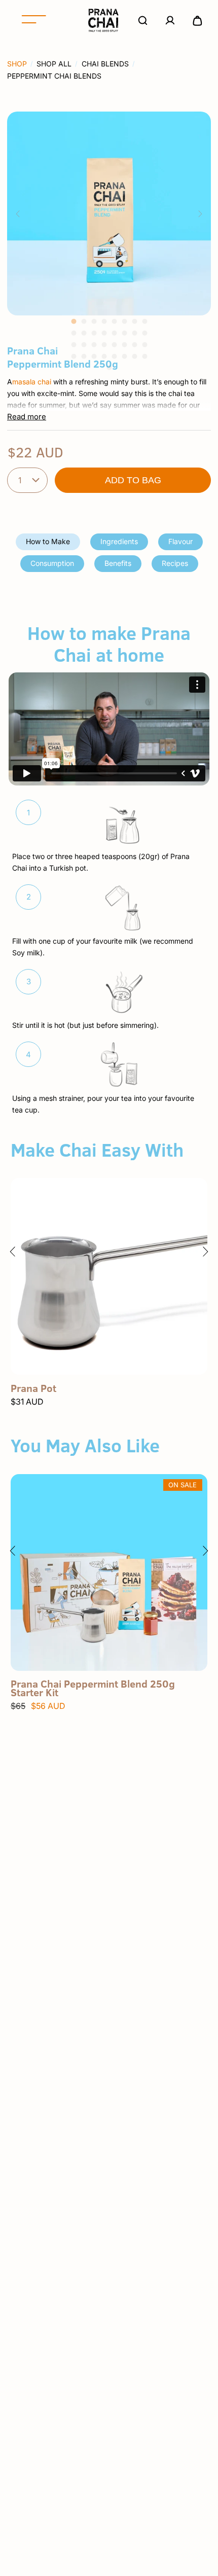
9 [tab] (74, 333)
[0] (197, 20)
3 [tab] (94, 321)
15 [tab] (134, 333)
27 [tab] (94, 356)
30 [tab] (124, 356)
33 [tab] (109, 368)
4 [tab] (104, 321)
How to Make (48, 541)
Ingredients (119, 541)
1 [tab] (74, 321)
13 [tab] (114, 333)
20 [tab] (104, 345)
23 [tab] (134, 345)
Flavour (180, 541)
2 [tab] (84, 321)
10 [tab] (84, 333)
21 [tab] (114, 345)
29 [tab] (114, 356)
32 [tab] (144, 356)
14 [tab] (124, 333)
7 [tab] (134, 321)
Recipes (175, 563)
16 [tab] (144, 333)
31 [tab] (134, 356)
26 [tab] (84, 356)
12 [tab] (104, 333)
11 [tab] (94, 333)
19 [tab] (94, 345)
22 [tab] (124, 345)
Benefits (118, 563)
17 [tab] (74, 345)
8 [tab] (144, 321)
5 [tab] (114, 321)
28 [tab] (104, 356)
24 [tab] (144, 345)
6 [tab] (124, 321)
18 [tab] (84, 345)
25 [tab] (74, 356)
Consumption (52, 563)
